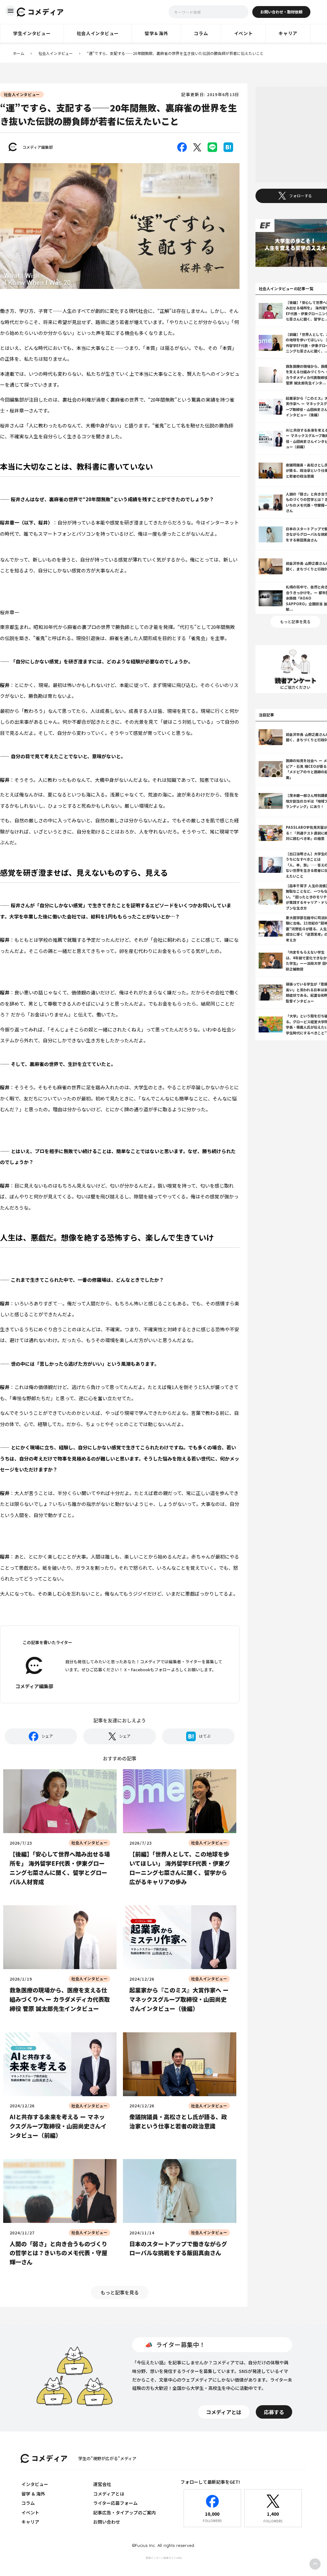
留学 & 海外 (33, 2494)
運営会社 (102, 2484)
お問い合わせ (107, 2522)
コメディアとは (109, 2494)
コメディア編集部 (38, 147)
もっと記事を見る (120, 2292)
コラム (28, 2503)
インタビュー (35, 2484)
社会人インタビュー (56, 53)
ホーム (19, 53)
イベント (30, 2512)
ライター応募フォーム (115, 2503)
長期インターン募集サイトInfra (164, 2558)
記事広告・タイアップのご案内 (125, 2512)
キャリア (30, 2522)
